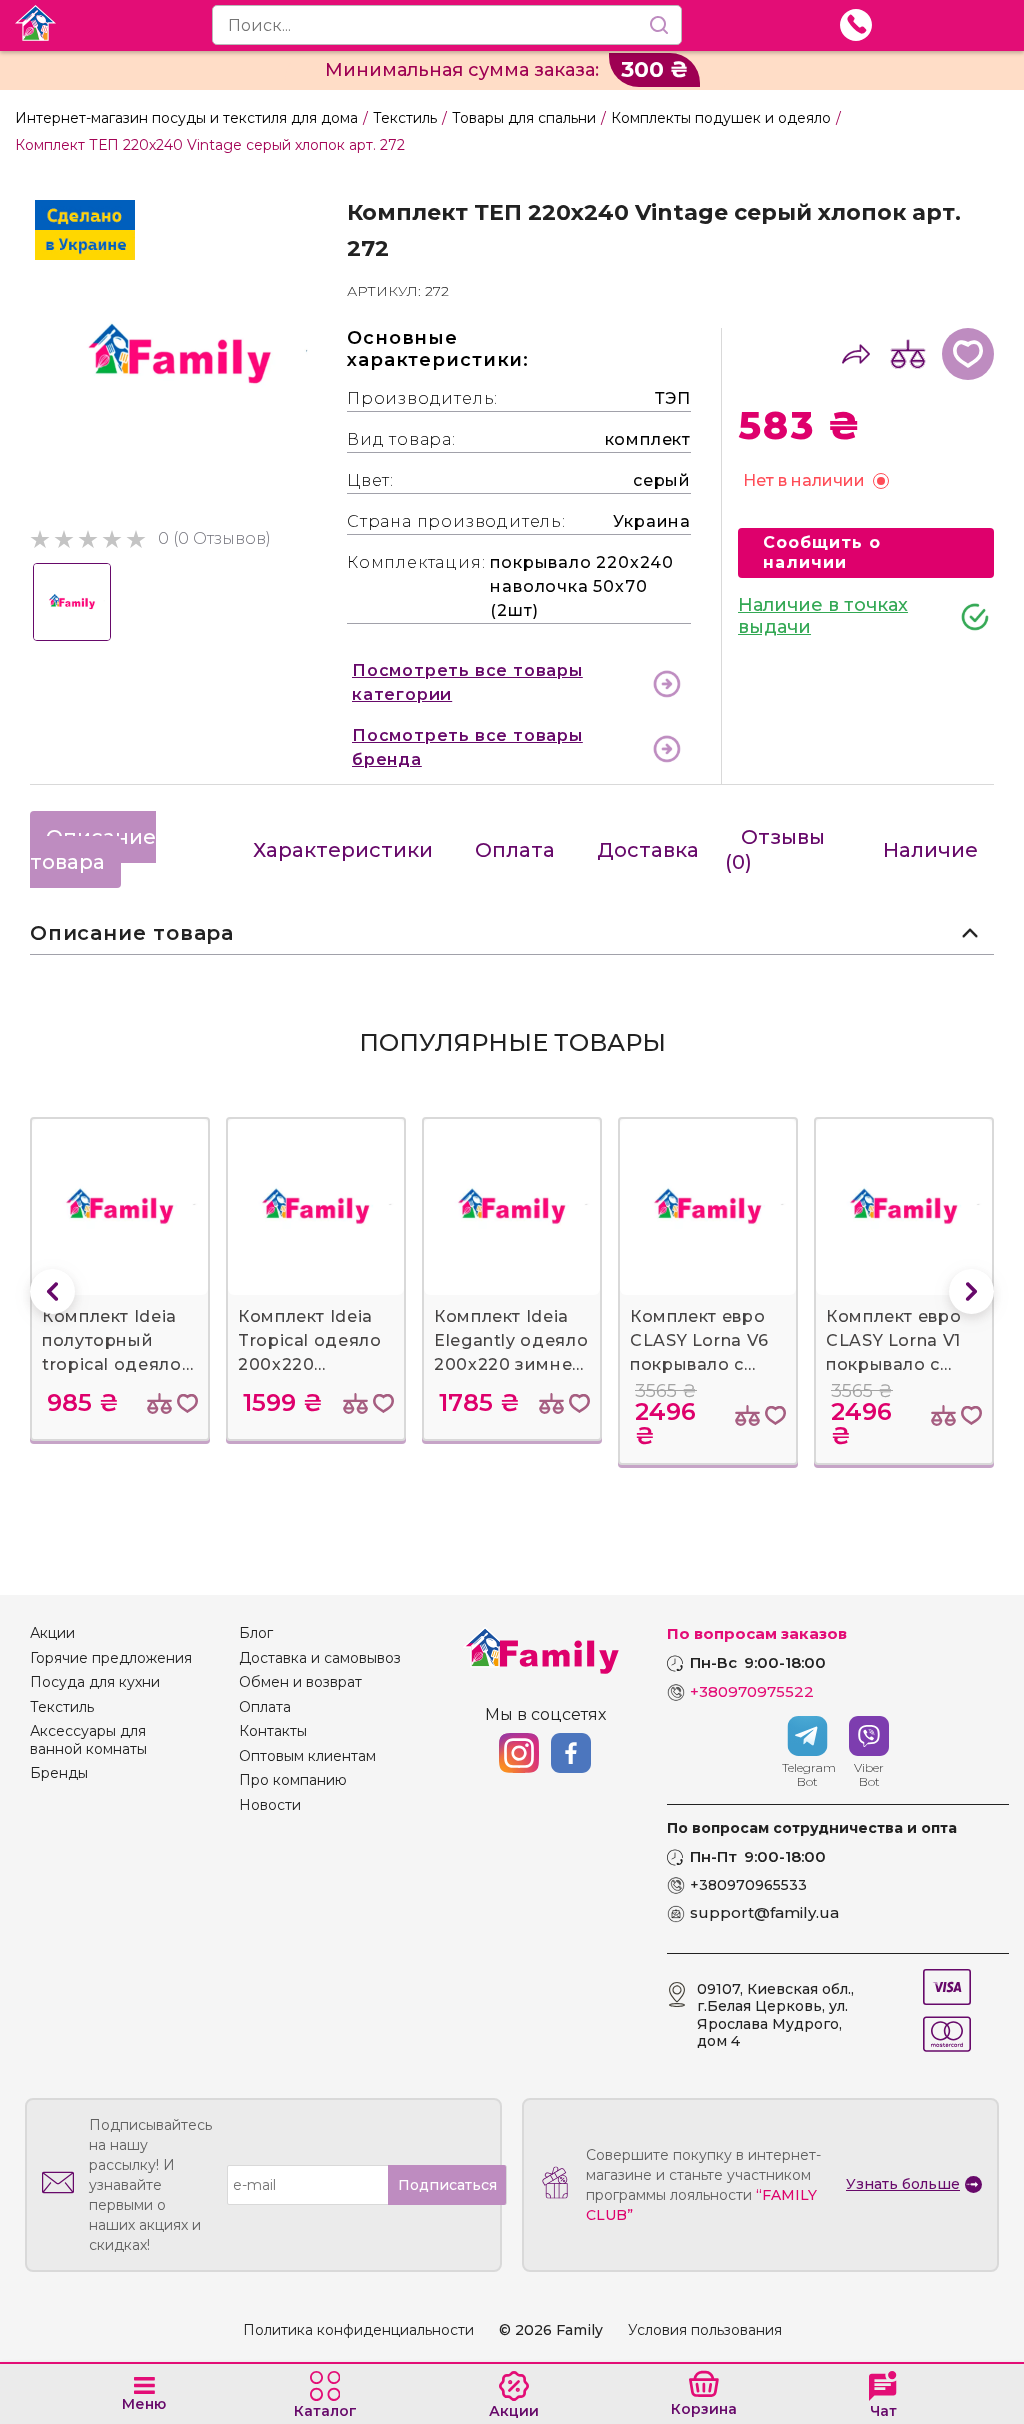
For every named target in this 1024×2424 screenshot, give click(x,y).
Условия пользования (705, 2330)
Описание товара (93, 849)
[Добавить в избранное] (968, 354)
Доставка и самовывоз (320, 1658)
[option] (180, 355)
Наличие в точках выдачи (823, 616)
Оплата (515, 850)
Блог (256, 1633)
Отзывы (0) (775, 849)
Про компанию (293, 1780)
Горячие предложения (111, 1658)
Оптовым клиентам (307, 1756)
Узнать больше (903, 2184)
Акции (52, 1633)
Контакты (273, 1731)
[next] (971, 1291)
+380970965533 (748, 1885)
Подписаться (447, 2185)
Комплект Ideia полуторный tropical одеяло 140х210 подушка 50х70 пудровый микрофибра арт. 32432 (119, 1342)
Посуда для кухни (95, 1682)
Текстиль (62, 1707)
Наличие (930, 850)
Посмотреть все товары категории (467, 682)
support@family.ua (764, 1913)
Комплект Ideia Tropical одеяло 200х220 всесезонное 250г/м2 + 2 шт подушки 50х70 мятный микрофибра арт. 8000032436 (314, 1342)
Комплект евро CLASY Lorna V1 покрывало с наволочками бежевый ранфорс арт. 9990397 (893, 1342)
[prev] (52, 1291)
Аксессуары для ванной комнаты (88, 1740)
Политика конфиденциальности (358, 2330)
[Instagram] (519, 1753)
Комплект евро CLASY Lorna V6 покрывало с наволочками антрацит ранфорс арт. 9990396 (699, 1342)
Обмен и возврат (300, 1682)
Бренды (59, 1773)
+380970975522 (752, 1692)
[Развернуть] (970, 933)
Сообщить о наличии (822, 552)
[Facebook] (571, 1753)
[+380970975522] (856, 25)
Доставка (648, 850)
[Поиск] (659, 25)
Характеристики (343, 850)
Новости (270, 1805)
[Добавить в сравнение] (908, 354)
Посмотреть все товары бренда (467, 747)
